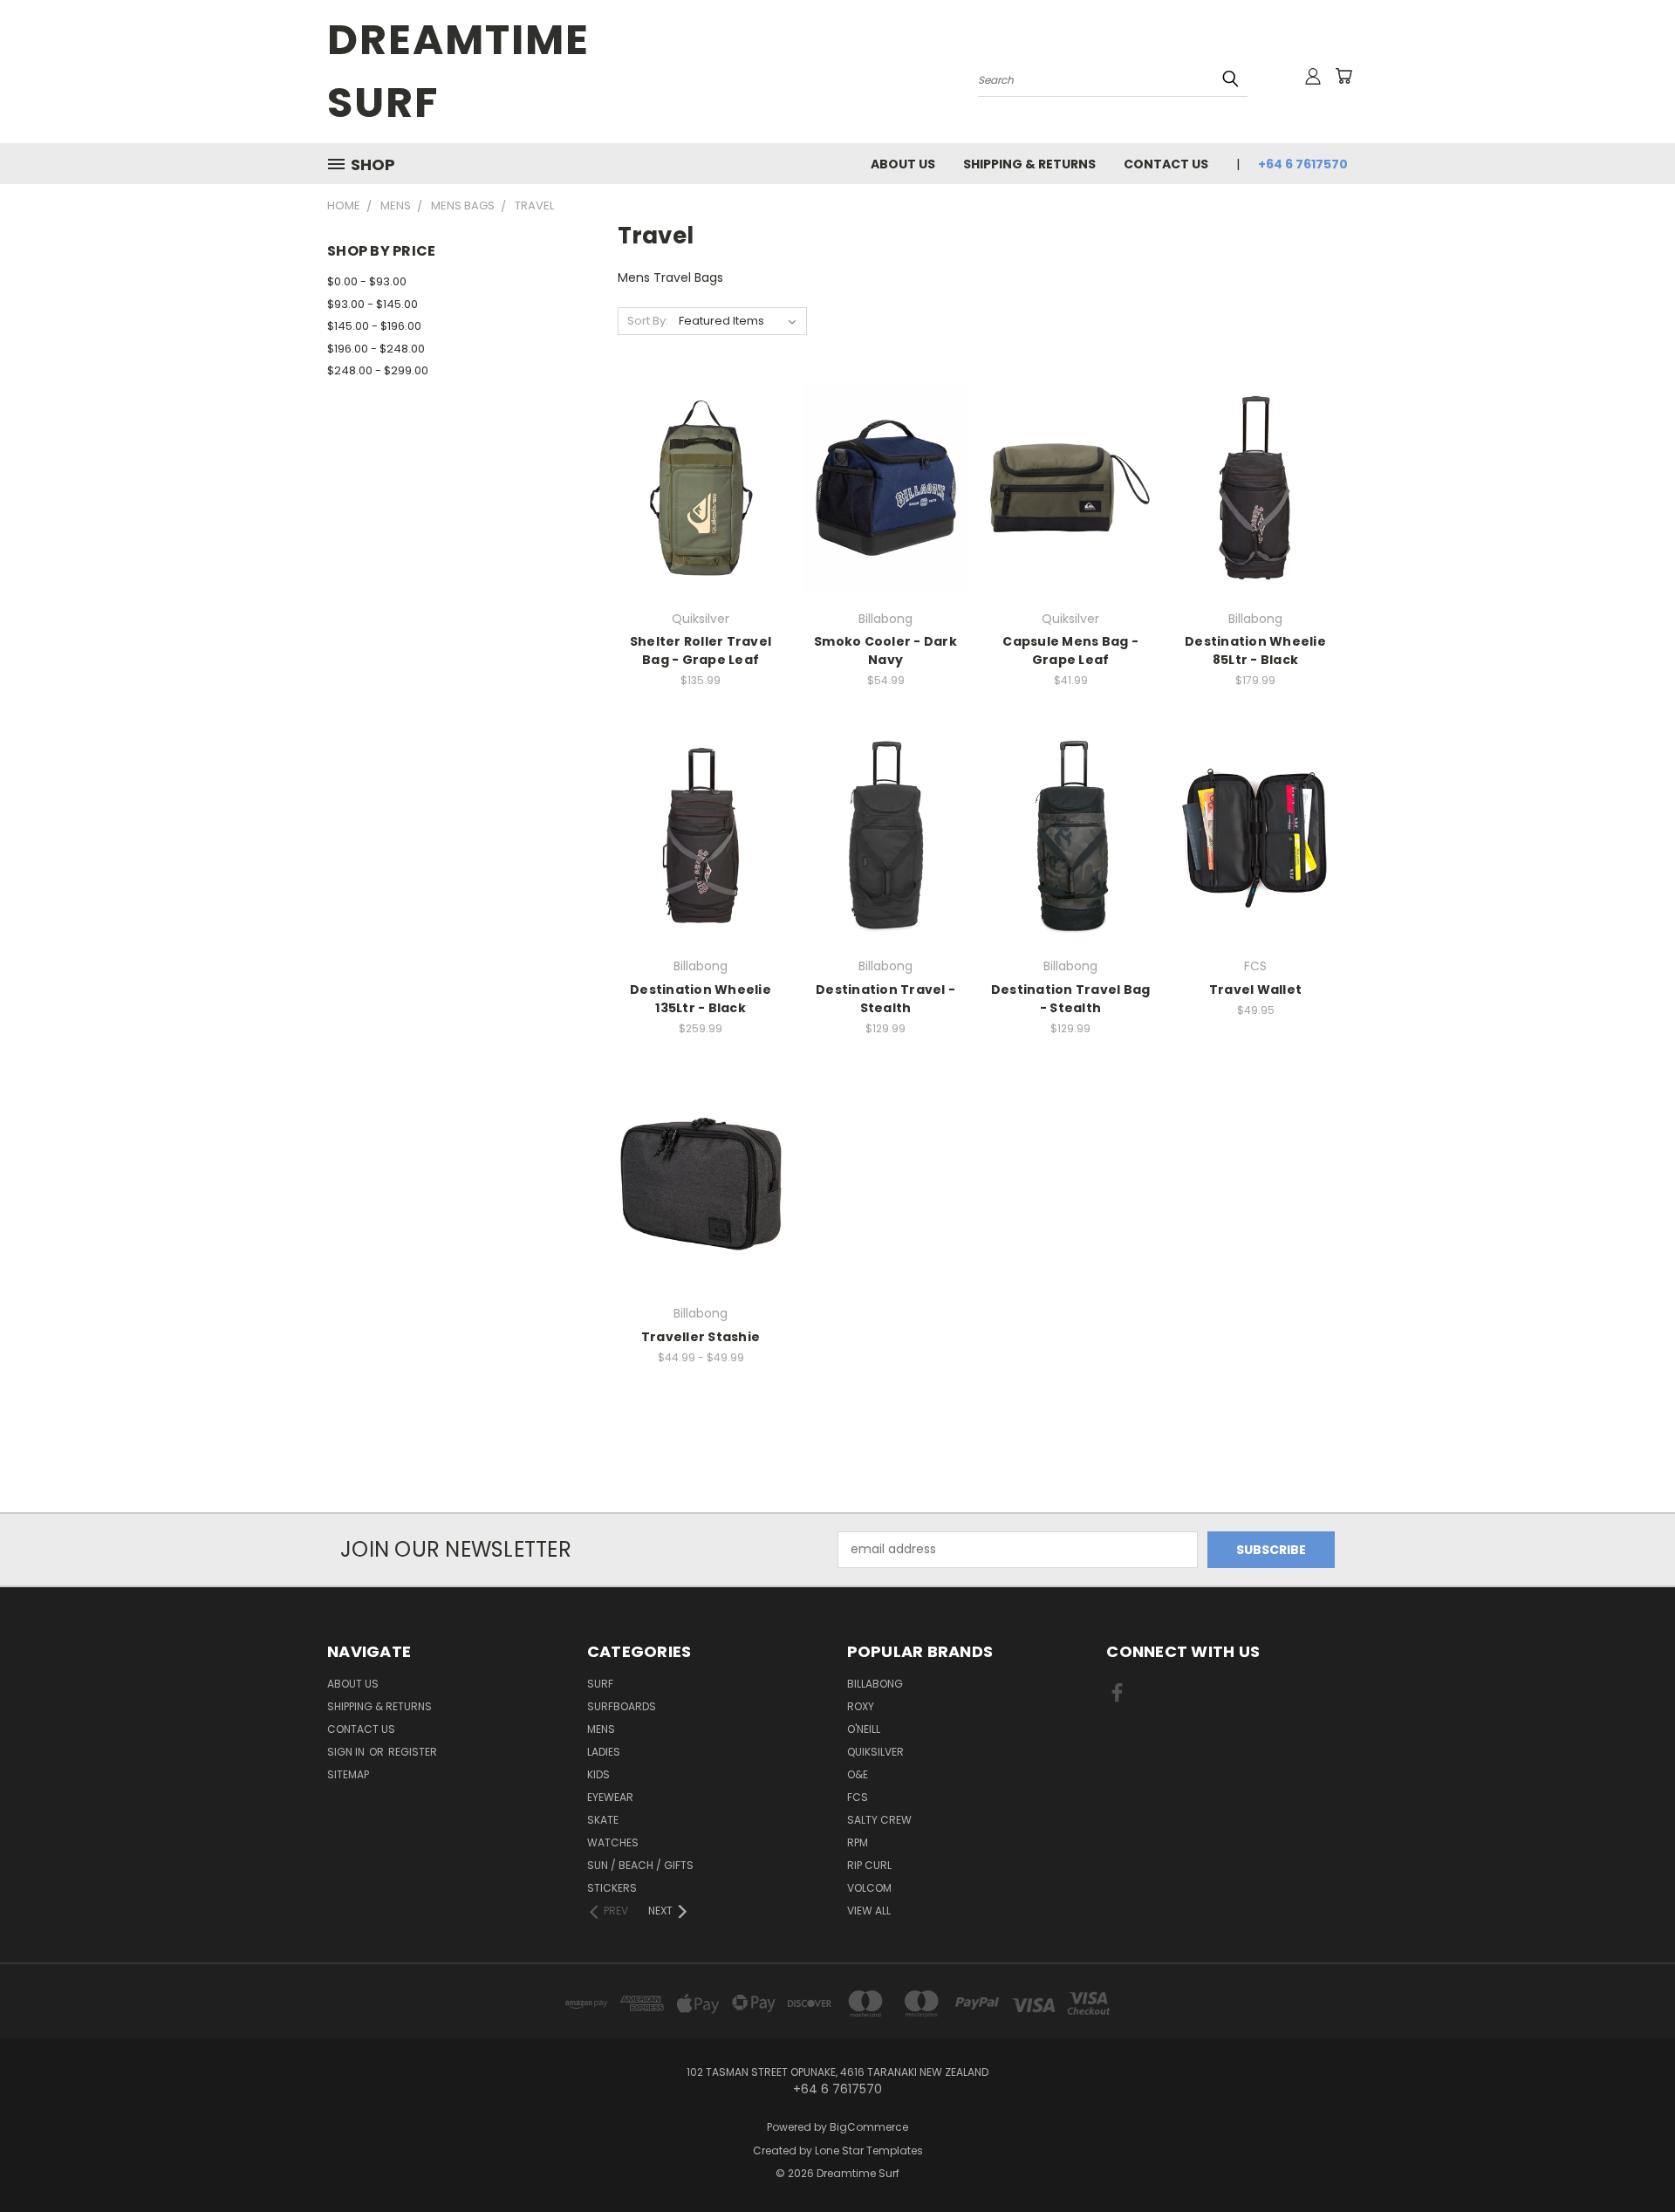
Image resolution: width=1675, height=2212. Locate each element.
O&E (858, 1774)
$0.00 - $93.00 (367, 281)
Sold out (701, 518)
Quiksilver (875, 1752)
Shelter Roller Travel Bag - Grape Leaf (701, 651)
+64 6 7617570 (1303, 164)
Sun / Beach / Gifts (640, 1865)
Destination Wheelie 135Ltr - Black (701, 999)
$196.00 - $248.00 (376, 349)
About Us (903, 164)
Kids (598, 1774)
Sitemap (348, 1774)
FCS (858, 1797)
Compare (695, 486)
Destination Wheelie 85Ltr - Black (1255, 651)
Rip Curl (869, 1865)
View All (869, 1911)
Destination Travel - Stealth (885, 999)
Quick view (701, 452)
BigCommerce (869, 2127)
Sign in (347, 1752)
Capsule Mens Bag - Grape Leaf (1070, 651)
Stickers (612, 1888)
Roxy (861, 1706)
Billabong (875, 1684)
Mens (601, 1729)
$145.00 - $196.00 (374, 326)
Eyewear (610, 1797)
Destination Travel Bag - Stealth (1071, 999)
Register (413, 1752)
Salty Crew (879, 1820)
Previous (1629, 2157)
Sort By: (648, 321)
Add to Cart (1256, 518)
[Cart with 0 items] (1343, 76)
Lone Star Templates (869, 2150)
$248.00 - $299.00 (378, 370)
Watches (613, 1842)
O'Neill (864, 1729)
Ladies (604, 1752)
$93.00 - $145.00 (373, 304)
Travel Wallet (1255, 990)
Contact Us (1166, 164)
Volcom (869, 1888)
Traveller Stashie (701, 1337)
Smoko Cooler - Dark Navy (885, 651)
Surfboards (622, 1706)
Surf (600, 1684)
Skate (603, 1820)
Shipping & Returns (1029, 164)
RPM (858, 1842)
